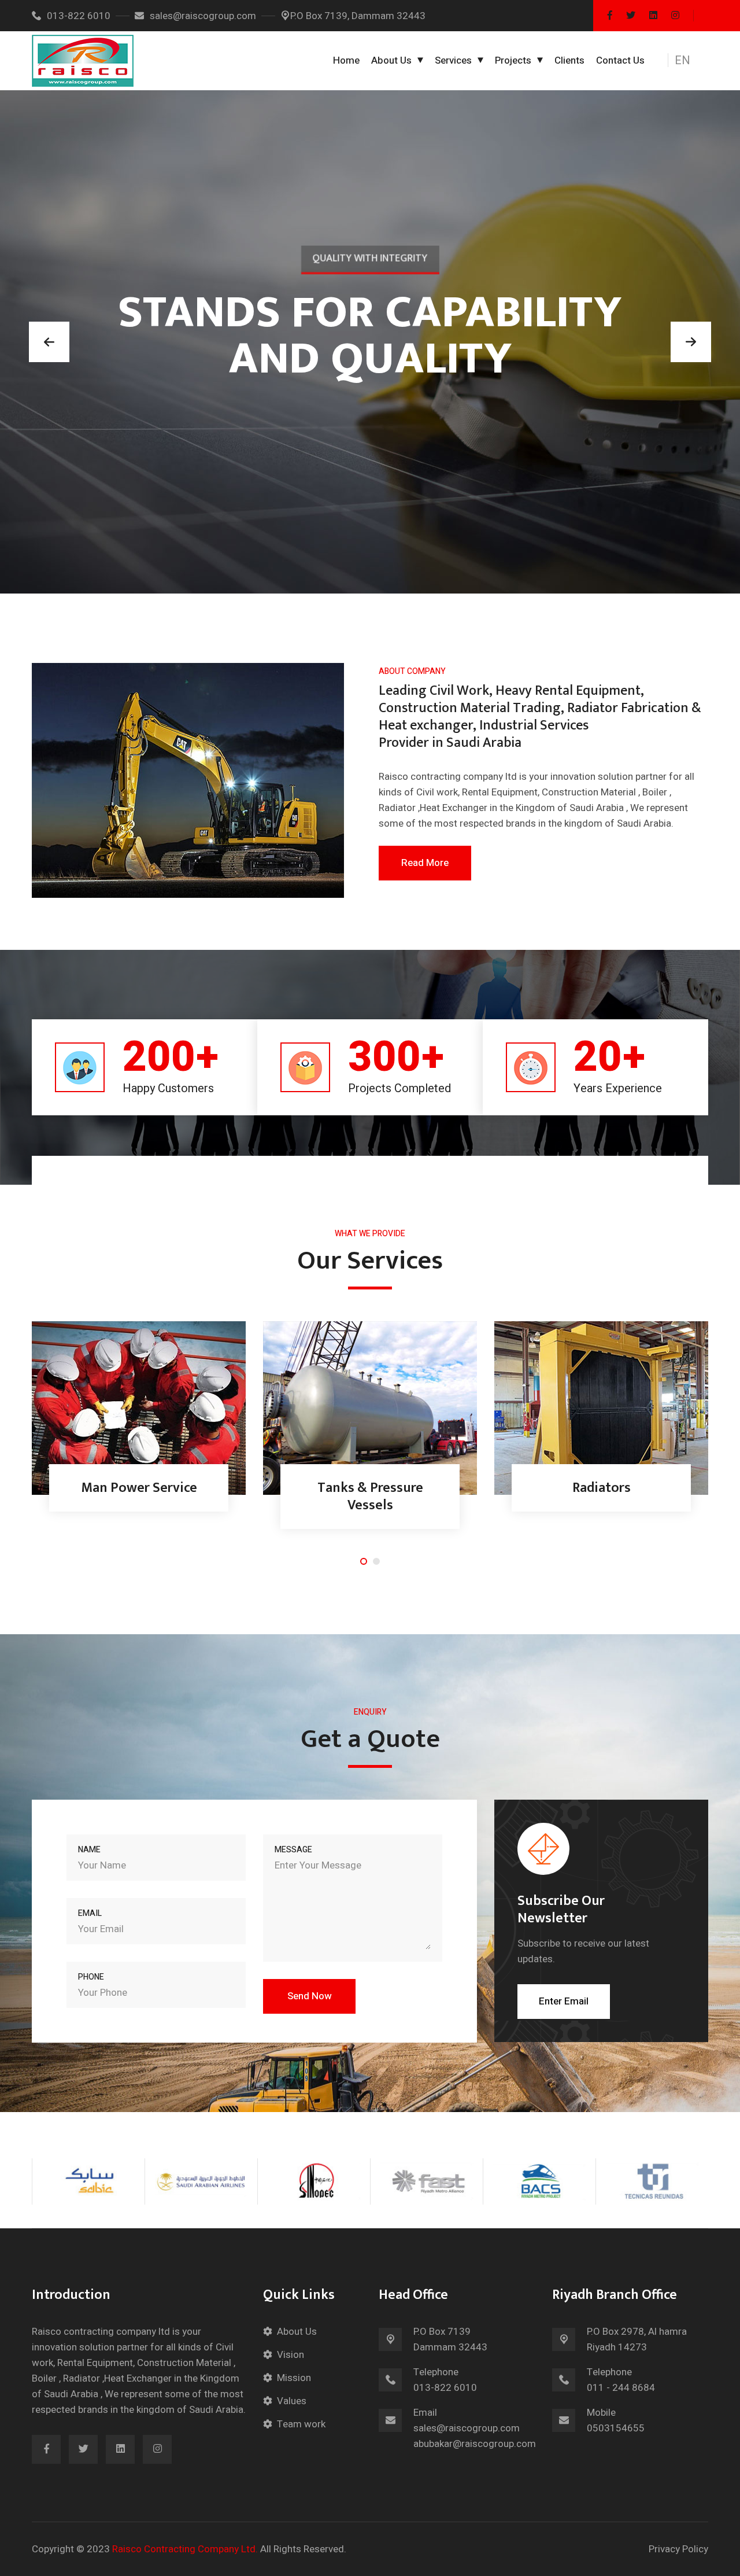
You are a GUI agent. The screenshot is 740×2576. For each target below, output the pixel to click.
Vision (291, 2355)
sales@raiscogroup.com (203, 16)
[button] (689, 61)
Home (346, 60)
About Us (391, 60)
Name (89, 1850)
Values (292, 2401)
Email (90, 1913)
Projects (513, 60)
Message (293, 1850)
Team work (301, 2424)
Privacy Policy (678, 2549)
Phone (91, 1977)
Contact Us (620, 60)
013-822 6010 (79, 16)
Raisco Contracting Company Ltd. (185, 2549)
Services (453, 60)
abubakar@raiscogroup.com (475, 2444)
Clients (569, 60)
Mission (294, 2378)
